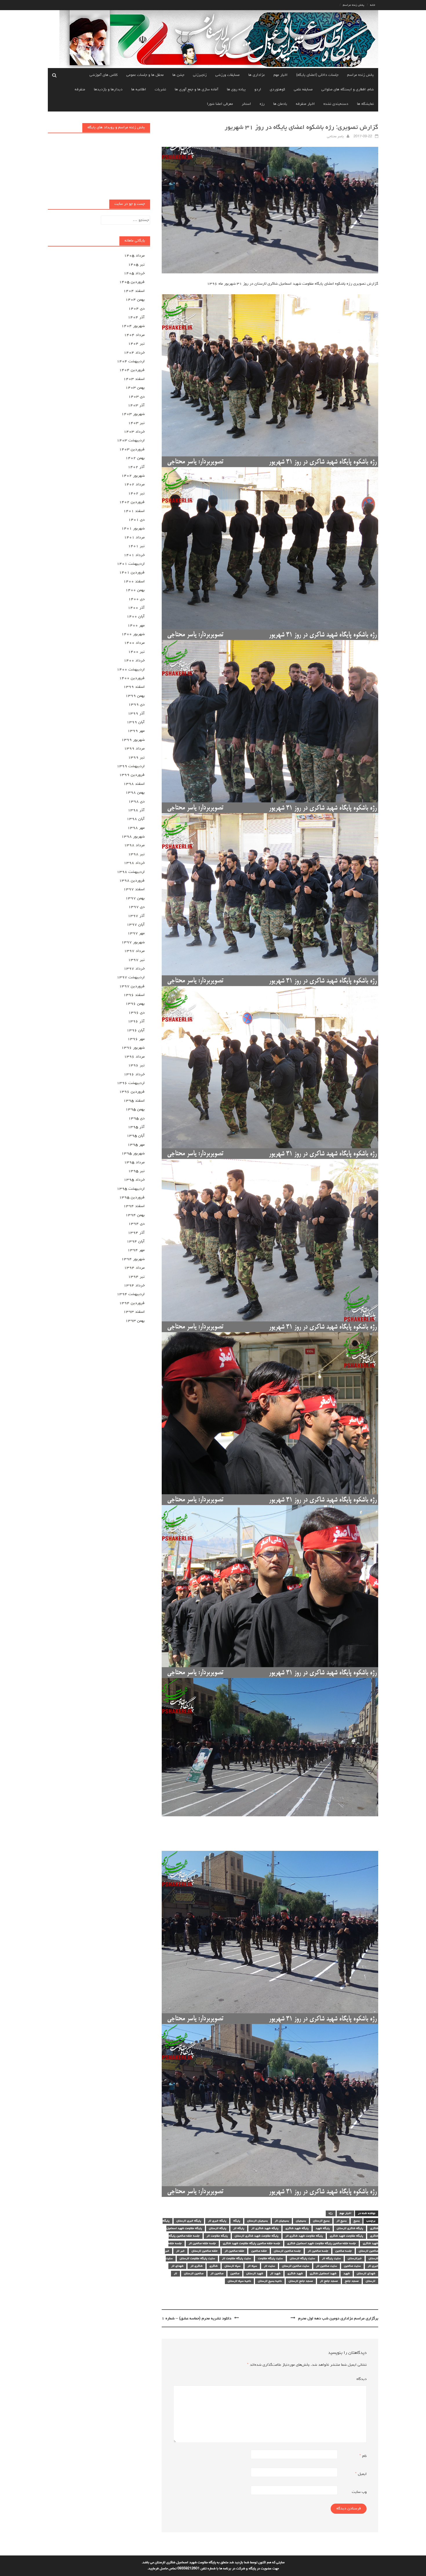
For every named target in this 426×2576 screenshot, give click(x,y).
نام (363, 2456)
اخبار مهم (281, 75)
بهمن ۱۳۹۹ (135, 696)
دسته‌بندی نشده (336, 104)
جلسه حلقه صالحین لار (202, 2244)
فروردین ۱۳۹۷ (132, 986)
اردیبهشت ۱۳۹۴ (131, 1294)
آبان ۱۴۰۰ (136, 617)
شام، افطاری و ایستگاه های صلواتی (348, 90)
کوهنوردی (277, 90)
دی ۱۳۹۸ (136, 802)
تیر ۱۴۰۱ (136, 546)
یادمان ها (280, 104)
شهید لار (275, 2274)
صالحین (235, 2274)
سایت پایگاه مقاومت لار (236, 2259)
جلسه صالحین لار (318, 2251)
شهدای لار (177, 2266)
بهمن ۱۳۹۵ (135, 1109)
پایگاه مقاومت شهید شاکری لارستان (257, 2236)
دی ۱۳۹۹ (136, 705)
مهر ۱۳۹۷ (136, 933)
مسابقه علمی (303, 90)
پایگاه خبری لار (217, 2221)
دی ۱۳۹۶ (136, 1013)
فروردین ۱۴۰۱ (132, 573)
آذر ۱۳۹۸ (136, 810)
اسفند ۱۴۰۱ (134, 511)
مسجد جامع (352, 2281)
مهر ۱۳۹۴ (136, 1250)
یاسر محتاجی (335, 137)
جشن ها (178, 75)
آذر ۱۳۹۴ (136, 1233)
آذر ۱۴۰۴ (136, 317)
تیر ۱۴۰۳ (136, 423)
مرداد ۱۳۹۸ (134, 845)
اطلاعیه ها (139, 90)
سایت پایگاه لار (331, 2259)
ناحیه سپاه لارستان (239, 2281)
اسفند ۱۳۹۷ (134, 889)
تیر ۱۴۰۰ (136, 652)
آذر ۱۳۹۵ (136, 1127)
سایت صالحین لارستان (296, 2266)
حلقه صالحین (259, 2251)
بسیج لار (342, 2221)
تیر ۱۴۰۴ (136, 344)
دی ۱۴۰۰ (136, 599)
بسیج (357, 2221)
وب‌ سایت (359, 2492)
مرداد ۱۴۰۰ (134, 643)
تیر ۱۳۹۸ (136, 854)
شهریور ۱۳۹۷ (133, 942)
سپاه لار (252, 2266)
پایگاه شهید (323, 2228)
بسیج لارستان (321, 2221)
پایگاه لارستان (218, 2228)
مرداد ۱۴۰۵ (134, 256)
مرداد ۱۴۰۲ (134, 485)
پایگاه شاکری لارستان (350, 2228)
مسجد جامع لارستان (301, 2281)
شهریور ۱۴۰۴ (133, 326)
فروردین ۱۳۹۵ (132, 1197)
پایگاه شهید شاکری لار (265, 2228)
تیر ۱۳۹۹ (136, 758)
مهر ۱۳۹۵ (136, 1145)
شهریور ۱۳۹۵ (133, 1153)
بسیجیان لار (282, 2221)
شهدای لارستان (366, 2274)
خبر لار (180, 2251)
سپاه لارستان (233, 2266)
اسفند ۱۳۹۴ (134, 1206)
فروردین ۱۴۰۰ (132, 678)
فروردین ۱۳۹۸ (132, 881)
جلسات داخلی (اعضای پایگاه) (317, 75)
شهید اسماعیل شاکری (323, 2274)
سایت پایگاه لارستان (302, 2259)
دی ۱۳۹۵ (136, 1118)
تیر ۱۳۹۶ (136, 1065)
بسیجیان (301, 2221)
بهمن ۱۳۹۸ (135, 793)
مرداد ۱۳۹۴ (134, 1268)
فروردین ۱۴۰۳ (132, 449)
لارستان (371, 2281)
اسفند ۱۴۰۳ (134, 379)
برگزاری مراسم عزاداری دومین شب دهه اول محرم (338, 2319)
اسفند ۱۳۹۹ (134, 687)
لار (175, 2274)
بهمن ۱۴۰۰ (135, 590)
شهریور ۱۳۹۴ (133, 1259)
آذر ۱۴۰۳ (136, 405)
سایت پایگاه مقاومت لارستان (197, 2259)
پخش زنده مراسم (354, 5)
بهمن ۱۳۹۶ (135, 1004)
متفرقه (80, 90)
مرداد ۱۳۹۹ (134, 749)
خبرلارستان (355, 2259)
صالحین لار (217, 2274)
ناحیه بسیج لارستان (270, 2281)
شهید (347, 2274)
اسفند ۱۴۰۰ (134, 582)
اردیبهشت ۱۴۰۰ (131, 670)
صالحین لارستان (194, 2274)
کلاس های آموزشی (104, 75)
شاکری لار (196, 2266)
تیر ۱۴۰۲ (136, 493)
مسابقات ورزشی (227, 75)
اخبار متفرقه (305, 104)
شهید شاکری (295, 2274)
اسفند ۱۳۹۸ (134, 784)
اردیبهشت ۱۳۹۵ (131, 1189)
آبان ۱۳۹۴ (136, 1242)
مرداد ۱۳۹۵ (134, 1162)
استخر (246, 104)
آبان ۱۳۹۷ (136, 925)
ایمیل (361, 2474)
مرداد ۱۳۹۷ (134, 951)
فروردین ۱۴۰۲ (132, 502)
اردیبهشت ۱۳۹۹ (131, 766)
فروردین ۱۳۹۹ (132, 775)
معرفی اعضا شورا (220, 104)
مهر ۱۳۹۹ (136, 731)
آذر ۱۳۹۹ (136, 714)
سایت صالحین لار (327, 2266)
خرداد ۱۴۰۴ (134, 353)
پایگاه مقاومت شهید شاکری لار (304, 2236)
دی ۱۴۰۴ (136, 309)
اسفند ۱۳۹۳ (134, 1312)
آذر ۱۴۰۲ (136, 467)
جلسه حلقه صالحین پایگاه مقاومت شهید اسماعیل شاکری (322, 2244)
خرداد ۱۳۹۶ (134, 1074)
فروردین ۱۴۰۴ (132, 370)
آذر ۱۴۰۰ (136, 608)
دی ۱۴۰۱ (136, 520)
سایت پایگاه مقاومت (270, 2259)
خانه (373, 5)
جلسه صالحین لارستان (287, 2251)
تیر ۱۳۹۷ (136, 960)
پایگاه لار (239, 2228)
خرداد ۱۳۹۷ (134, 969)
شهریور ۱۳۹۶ (133, 1048)
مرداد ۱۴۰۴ (134, 335)
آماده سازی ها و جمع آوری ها (196, 90)
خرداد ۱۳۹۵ (134, 1180)
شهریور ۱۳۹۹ (133, 740)
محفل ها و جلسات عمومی (145, 75)
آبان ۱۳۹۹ (136, 722)
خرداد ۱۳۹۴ (134, 1286)
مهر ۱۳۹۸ (136, 828)
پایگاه (237, 2221)
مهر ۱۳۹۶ (136, 1039)
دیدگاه (362, 2379)
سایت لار (270, 2266)
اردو (258, 90)
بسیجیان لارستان (257, 2221)
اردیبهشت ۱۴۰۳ (131, 440)
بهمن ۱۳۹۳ (135, 1321)
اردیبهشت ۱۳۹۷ (131, 977)
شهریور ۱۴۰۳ (133, 414)
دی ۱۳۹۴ (136, 1224)
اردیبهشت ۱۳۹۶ (131, 1083)
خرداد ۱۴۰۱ (134, 555)
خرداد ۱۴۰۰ (134, 661)
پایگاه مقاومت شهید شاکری (346, 2236)
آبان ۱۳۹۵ (136, 1136)
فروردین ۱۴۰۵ (132, 282)
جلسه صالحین (344, 2251)
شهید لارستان (255, 2274)
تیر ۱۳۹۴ (136, 1277)
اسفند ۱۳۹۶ (134, 995)
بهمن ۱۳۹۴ (135, 1215)
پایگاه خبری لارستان (189, 2221)
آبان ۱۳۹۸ (136, 819)
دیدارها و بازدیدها (108, 90)
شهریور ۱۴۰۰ (133, 634)
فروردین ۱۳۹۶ (132, 1092)
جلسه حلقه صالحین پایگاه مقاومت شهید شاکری (252, 2244)
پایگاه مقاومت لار (217, 2236)
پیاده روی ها (236, 90)
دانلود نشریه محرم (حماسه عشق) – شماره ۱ (196, 2319)
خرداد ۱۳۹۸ (134, 863)
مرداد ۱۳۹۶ (134, 1057)
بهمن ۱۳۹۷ (135, 898)
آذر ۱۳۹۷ (136, 916)
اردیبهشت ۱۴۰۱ (131, 564)
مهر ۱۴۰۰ (136, 626)
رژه (262, 104)
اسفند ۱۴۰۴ (134, 291)
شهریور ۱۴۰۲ (133, 476)
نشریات (160, 90)
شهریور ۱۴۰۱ (133, 529)
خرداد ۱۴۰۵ (134, 273)
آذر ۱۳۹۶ (136, 1021)
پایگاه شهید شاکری (297, 2228)
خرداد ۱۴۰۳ (134, 432)
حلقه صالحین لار (234, 2251)
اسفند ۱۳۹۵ (134, 1101)
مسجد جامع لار (329, 2281)
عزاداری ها (257, 75)
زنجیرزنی (200, 75)
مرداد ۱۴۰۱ (134, 537)
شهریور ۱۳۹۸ (133, 837)
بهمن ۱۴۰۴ (135, 300)
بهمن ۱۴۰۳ (135, 388)
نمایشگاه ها (365, 104)
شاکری (214, 2266)
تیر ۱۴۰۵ (136, 265)
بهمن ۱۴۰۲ (135, 458)
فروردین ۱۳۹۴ (132, 1303)
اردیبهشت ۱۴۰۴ (131, 361)
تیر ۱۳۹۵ (136, 1171)
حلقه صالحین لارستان (205, 2251)
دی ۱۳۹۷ (136, 907)
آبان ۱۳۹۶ (136, 1030)
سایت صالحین (352, 2266)
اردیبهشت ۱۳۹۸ (131, 872)
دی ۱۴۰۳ (136, 397)
